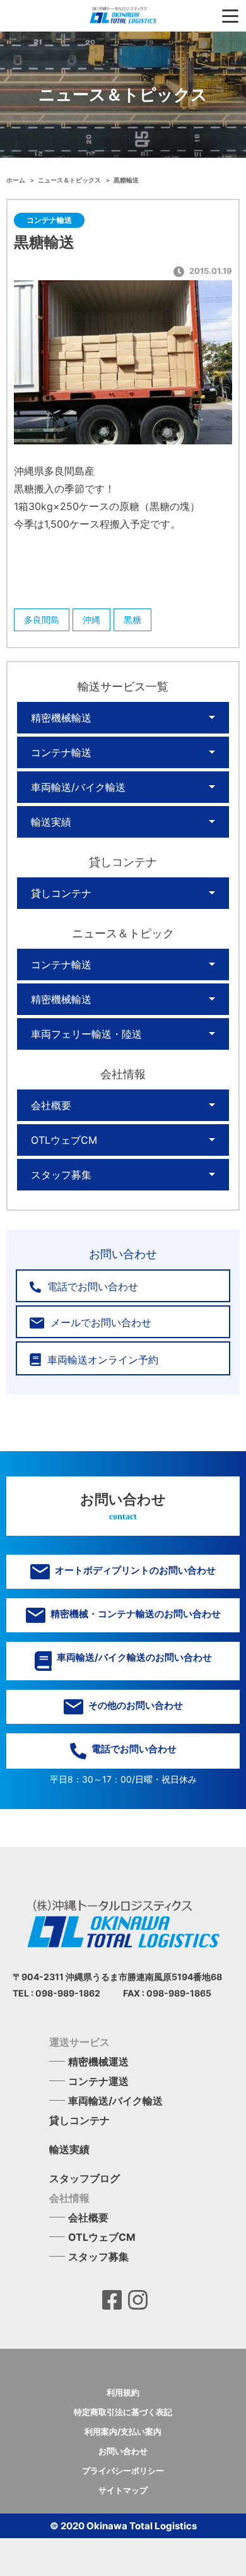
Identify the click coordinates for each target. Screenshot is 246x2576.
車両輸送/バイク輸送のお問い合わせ (133, 1657)
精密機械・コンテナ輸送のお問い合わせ (135, 1614)
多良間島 (42, 620)
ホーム (16, 180)
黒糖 (132, 620)
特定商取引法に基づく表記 (123, 2412)
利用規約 (123, 2392)
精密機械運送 (98, 2062)
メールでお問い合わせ (99, 1322)
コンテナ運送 (98, 2081)
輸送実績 (51, 822)
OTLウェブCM (64, 1140)
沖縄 (91, 620)
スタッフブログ (85, 2178)
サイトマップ (123, 2490)
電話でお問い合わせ (91, 1286)
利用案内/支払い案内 (123, 2431)
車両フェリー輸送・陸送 (86, 1034)
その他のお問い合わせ (135, 1705)
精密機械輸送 (61, 718)
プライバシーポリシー (123, 2471)
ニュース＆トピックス (70, 180)
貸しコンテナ (61, 893)
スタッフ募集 (61, 1175)
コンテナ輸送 (61, 752)
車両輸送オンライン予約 (101, 1360)
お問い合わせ (123, 2451)
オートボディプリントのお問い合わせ (134, 1570)
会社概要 (51, 1105)
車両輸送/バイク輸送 (78, 787)
